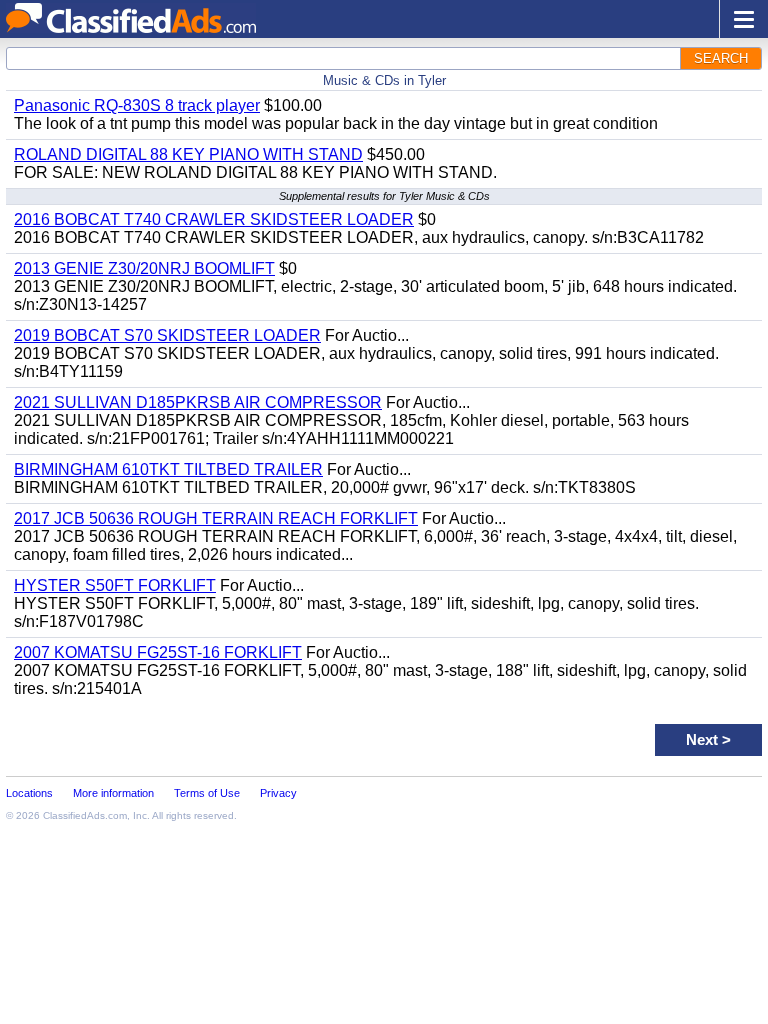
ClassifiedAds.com (85, 815)
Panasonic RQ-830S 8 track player (137, 105)
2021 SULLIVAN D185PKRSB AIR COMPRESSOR (198, 402)
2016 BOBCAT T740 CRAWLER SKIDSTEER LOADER (214, 219)
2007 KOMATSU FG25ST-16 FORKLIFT (158, 652)
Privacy (278, 793)
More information (113, 793)
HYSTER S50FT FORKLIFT (115, 585)
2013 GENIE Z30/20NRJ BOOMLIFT (144, 268)
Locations (29, 793)
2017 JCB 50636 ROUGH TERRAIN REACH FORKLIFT (216, 518)
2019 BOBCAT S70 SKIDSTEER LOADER (167, 335)
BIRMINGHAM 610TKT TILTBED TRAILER (168, 469)
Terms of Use (207, 793)
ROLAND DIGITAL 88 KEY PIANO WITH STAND (188, 154)
